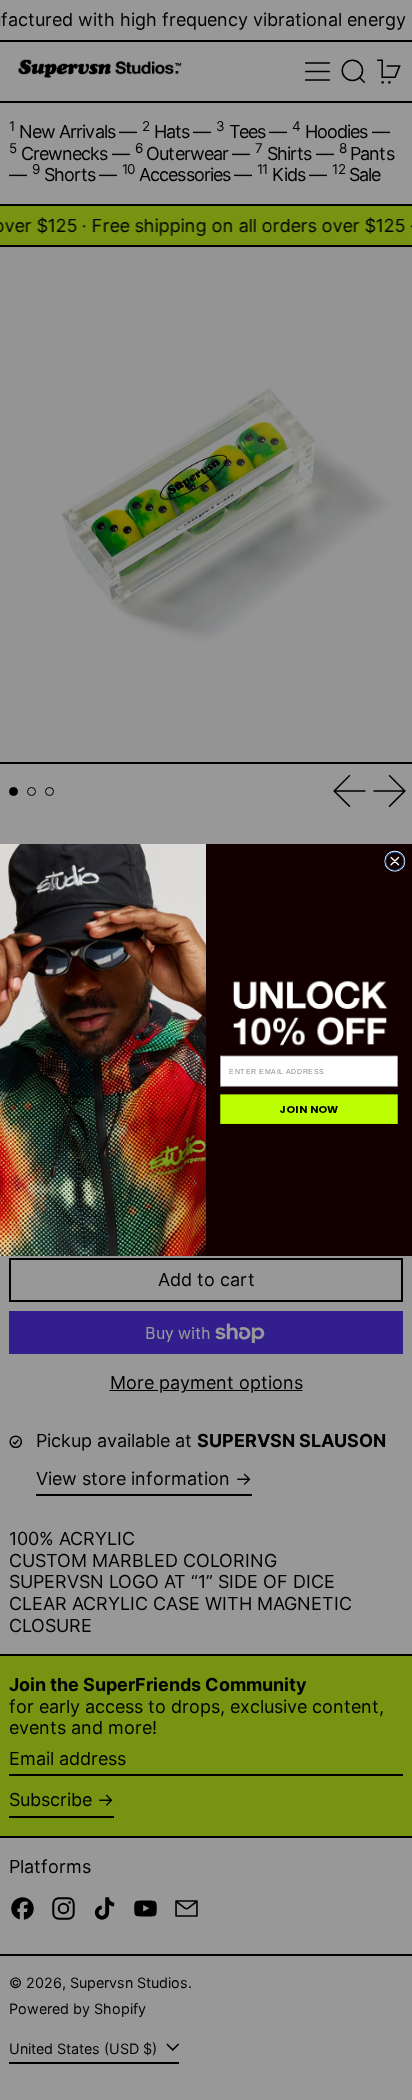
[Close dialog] (395, 861)
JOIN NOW (309, 1109)
